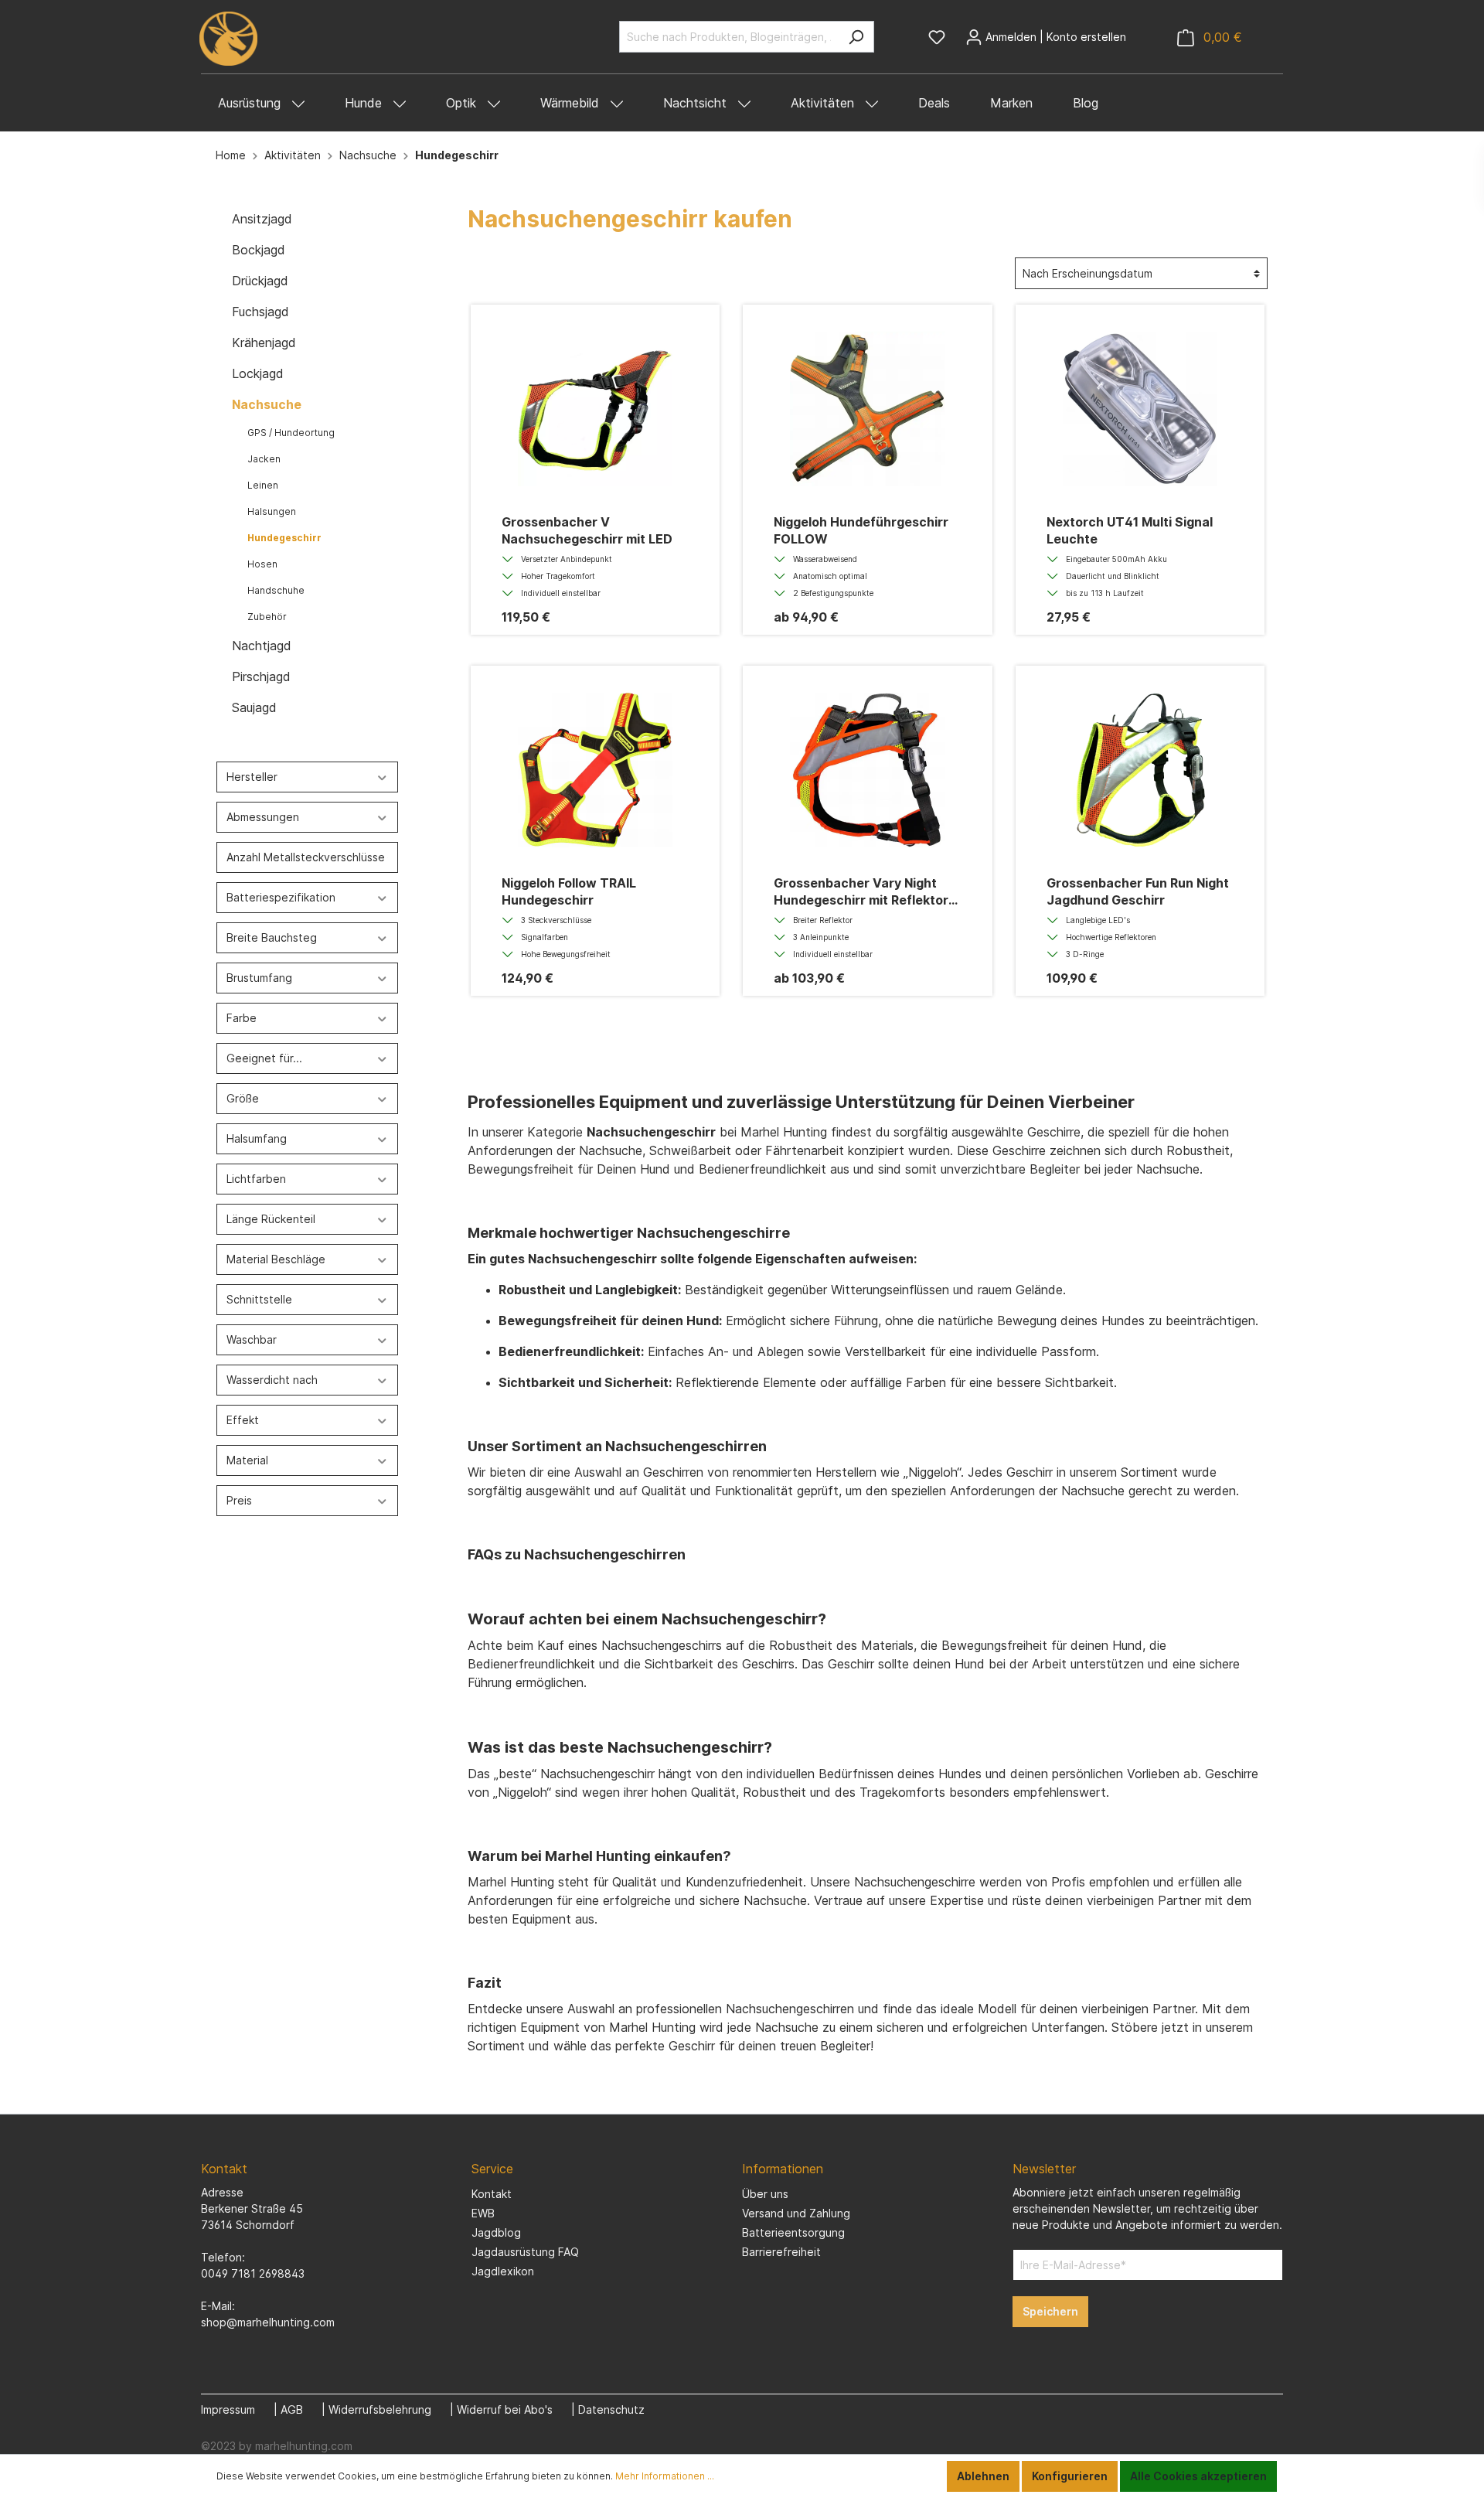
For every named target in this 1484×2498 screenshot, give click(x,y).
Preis (239, 1500)
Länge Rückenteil (271, 1219)
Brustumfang (259, 978)
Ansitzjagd (262, 219)
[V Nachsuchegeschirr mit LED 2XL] (595, 409)
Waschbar (252, 1339)
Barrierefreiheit (781, 2252)
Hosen (262, 564)
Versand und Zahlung (796, 2213)
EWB (483, 2213)
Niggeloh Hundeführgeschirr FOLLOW (861, 530)
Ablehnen (983, 2476)
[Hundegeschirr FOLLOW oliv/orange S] (867, 409)
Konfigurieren (1070, 2476)
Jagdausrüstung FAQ (525, 2252)
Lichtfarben (256, 1179)
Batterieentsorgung (793, 2232)
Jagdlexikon (503, 2271)
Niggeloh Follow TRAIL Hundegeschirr (569, 891)
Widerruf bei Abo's (505, 2409)
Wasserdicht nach (272, 1380)
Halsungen (272, 511)
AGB (292, 2409)
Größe (243, 1098)
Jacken (264, 459)
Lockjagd (258, 373)
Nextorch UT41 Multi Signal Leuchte (1130, 530)
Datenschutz (611, 2409)
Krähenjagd (264, 342)
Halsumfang (257, 1138)
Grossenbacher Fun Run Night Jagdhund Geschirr (1138, 891)
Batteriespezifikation (281, 897)
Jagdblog (496, 2232)
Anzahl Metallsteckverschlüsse (306, 857)
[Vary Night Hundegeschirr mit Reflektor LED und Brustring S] (867, 770)
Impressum (228, 2409)
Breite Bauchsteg (272, 937)
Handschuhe (276, 590)
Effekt (243, 1420)
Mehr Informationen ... (665, 2476)
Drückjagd (260, 281)
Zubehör (267, 617)
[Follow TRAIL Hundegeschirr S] (595, 770)
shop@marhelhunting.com (268, 2322)
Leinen (263, 485)
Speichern (1050, 2311)
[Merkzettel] (937, 37)
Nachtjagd (262, 646)
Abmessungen (263, 817)
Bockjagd (259, 250)
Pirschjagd (261, 676)
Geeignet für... (264, 1058)
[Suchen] (856, 37)
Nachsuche (267, 404)
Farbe (242, 1018)
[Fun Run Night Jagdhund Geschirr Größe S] (1140, 770)
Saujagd (254, 707)
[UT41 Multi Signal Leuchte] (1140, 409)
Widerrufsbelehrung (380, 2409)
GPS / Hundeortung (291, 433)
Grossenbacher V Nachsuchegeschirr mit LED (587, 530)
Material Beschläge (276, 1259)
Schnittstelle (259, 1299)
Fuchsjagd (260, 312)
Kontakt (492, 2194)
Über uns (765, 2194)
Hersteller (252, 777)
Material (247, 1460)
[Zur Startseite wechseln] (228, 39)
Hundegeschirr (284, 538)
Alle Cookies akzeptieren (1198, 2476)
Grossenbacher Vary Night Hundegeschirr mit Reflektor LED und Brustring (861, 892)
